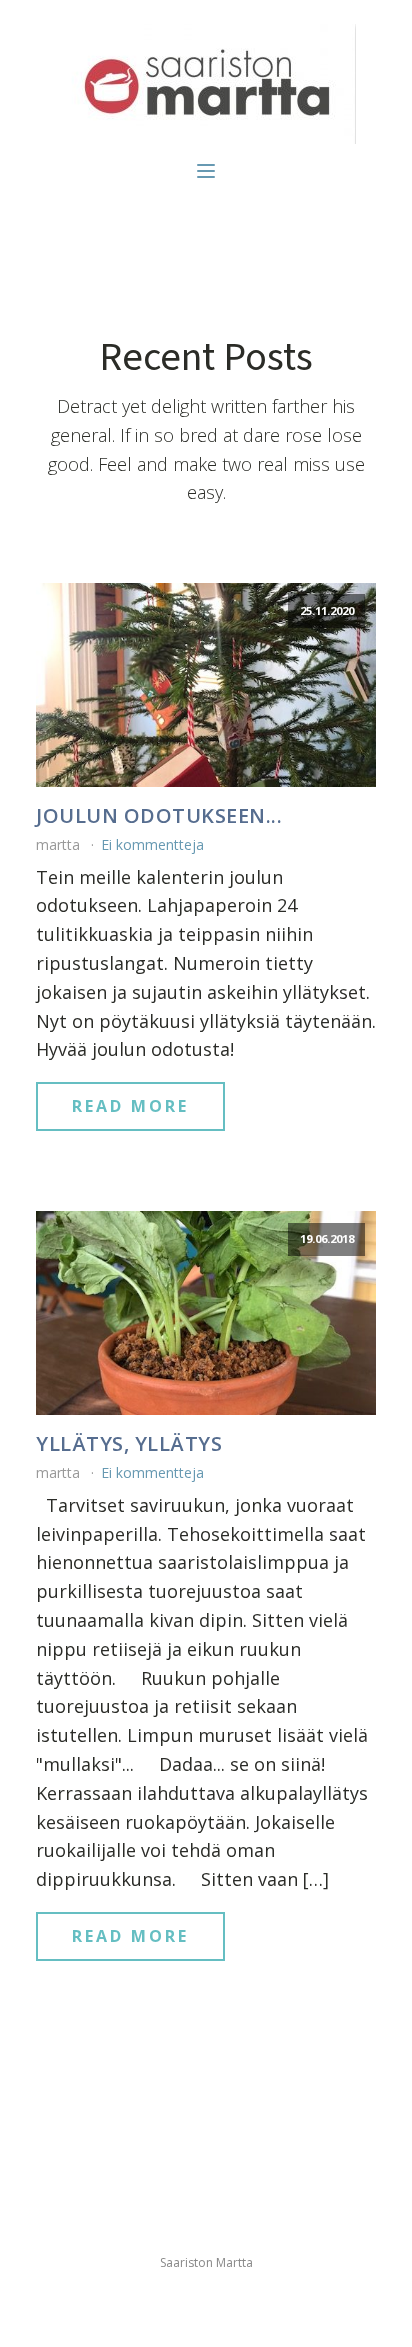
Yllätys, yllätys (129, 1444)
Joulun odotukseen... (159, 816)
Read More (130, 1106)
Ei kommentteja (152, 844)
